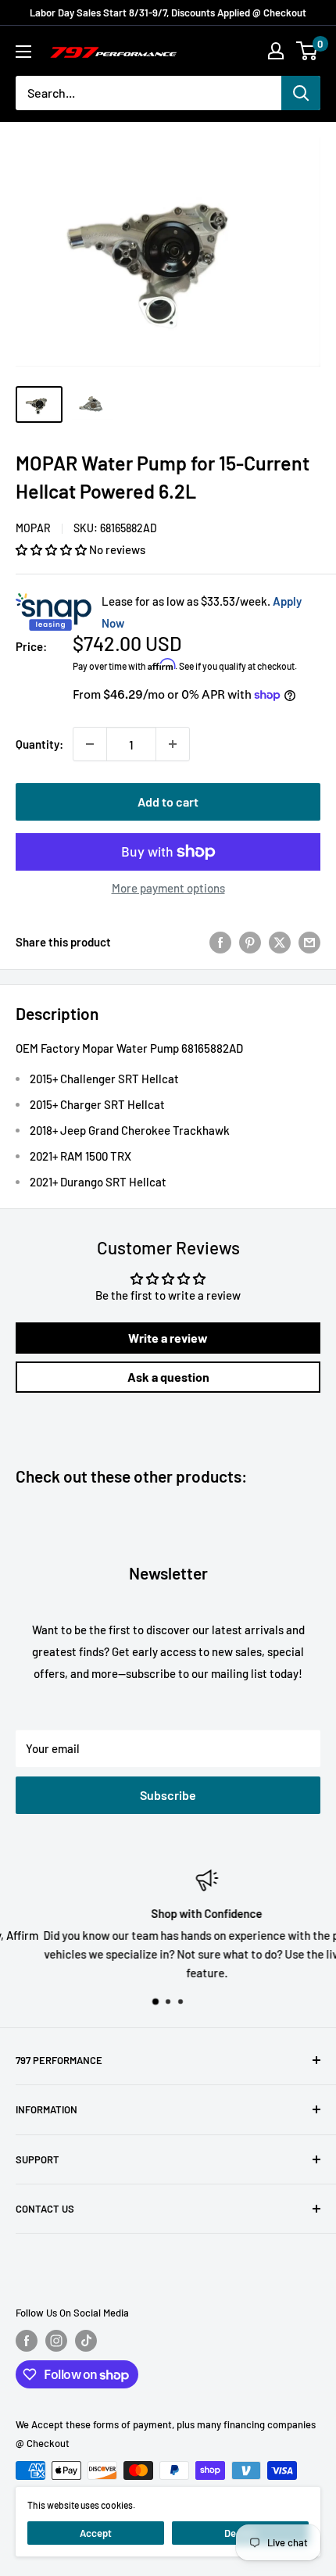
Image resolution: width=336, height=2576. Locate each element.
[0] (307, 51)
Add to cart (168, 801)
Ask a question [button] (168, 1377)
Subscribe (168, 1795)
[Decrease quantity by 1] (90, 744)
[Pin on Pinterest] (250, 942)
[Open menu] (23, 52)
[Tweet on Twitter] (280, 942)
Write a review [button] (168, 1338)
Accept (96, 2533)
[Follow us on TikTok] (86, 2341)
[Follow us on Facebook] (27, 2341)
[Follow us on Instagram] (56, 2341)
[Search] (301, 93)
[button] (52, 549)
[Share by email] (309, 942)
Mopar (33, 528)
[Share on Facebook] (220, 942)
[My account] (276, 51)
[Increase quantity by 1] (173, 744)
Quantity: (39, 744)
